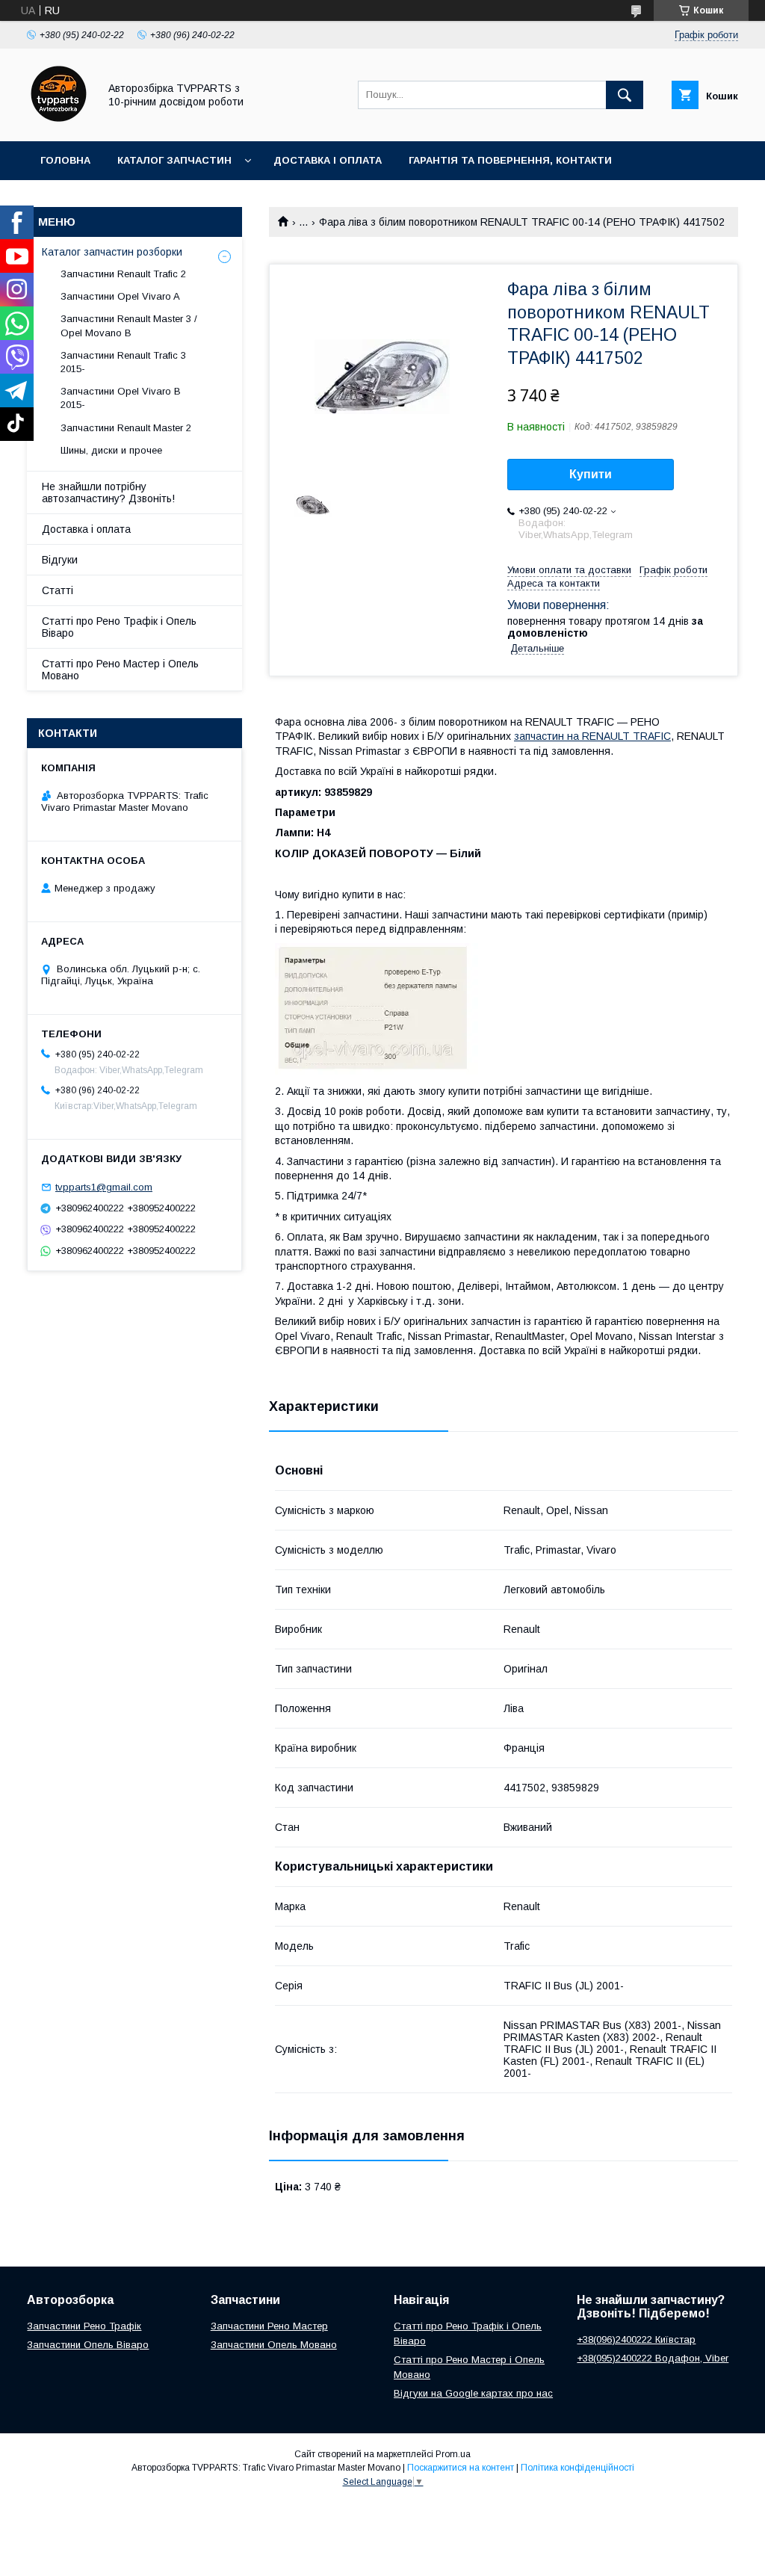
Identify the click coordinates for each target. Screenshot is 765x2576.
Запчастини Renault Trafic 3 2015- (123, 362)
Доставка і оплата (328, 160)
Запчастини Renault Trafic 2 (123, 274)
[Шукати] (625, 95)
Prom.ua (453, 2454)
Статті (58, 590)
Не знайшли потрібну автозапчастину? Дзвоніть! (108, 492)
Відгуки (60, 560)
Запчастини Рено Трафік (84, 2326)
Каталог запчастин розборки (112, 252)
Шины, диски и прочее (111, 450)
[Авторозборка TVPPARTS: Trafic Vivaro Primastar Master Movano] (59, 122)
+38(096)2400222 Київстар (636, 2339)
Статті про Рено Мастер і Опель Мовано (120, 670)
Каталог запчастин (174, 160)
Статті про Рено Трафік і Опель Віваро (119, 627)
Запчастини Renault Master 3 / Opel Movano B (129, 325)
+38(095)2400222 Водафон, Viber (653, 2358)
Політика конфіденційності (577, 2468)
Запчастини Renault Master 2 (126, 428)
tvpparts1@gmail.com (104, 1187)
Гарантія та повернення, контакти (510, 160)
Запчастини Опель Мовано (274, 2345)
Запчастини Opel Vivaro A (120, 296)
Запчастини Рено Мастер (269, 2326)
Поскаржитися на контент (461, 2468)
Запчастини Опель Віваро (88, 2345)
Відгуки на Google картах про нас (473, 2393)
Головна (65, 160)
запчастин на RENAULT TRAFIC (592, 736)
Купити (591, 474)
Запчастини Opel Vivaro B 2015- (121, 398)
